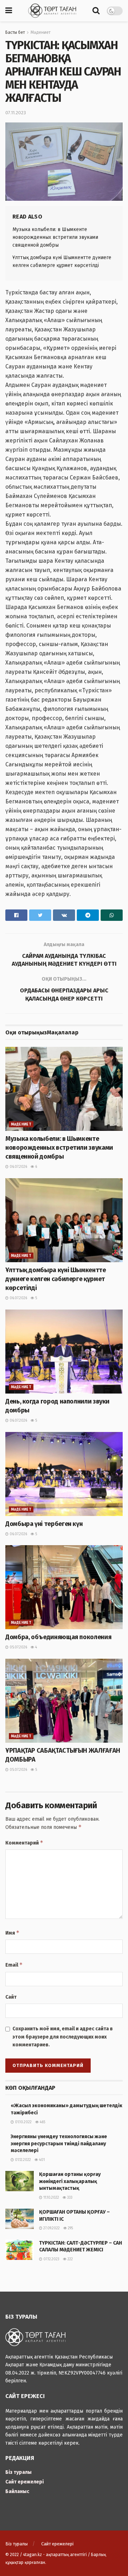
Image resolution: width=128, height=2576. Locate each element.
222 (70, 2259)
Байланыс (17, 2491)
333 (69, 2198)
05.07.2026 (18, 1647)
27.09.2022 (51, 2228)
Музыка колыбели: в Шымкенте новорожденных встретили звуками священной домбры (55, 237)
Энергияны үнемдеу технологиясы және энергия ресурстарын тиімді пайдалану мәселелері (59, 2144)
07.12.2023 (51, 2259)
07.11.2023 (16, 113)
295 (70, 2228)
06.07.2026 (18, 1167)
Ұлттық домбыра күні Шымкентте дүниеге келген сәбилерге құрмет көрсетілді (56, 1279)
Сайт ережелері (25, 2482)
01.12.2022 (22, 2160)
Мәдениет (41, 32)
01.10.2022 (23, 2122)
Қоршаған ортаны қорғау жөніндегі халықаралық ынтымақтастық (70, 2181)
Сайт (11, 1997)
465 (42, 2122)
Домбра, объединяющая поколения (58, 1637)
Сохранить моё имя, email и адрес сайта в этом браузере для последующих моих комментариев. (63, 2037)
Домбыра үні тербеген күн (44, 1524)
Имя (12, 1933)
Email (14, 1965)
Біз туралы (18, 2472)
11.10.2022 (51, 2198)
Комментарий (24, 1843)
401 (41, 2160)
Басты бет (15, 32)
